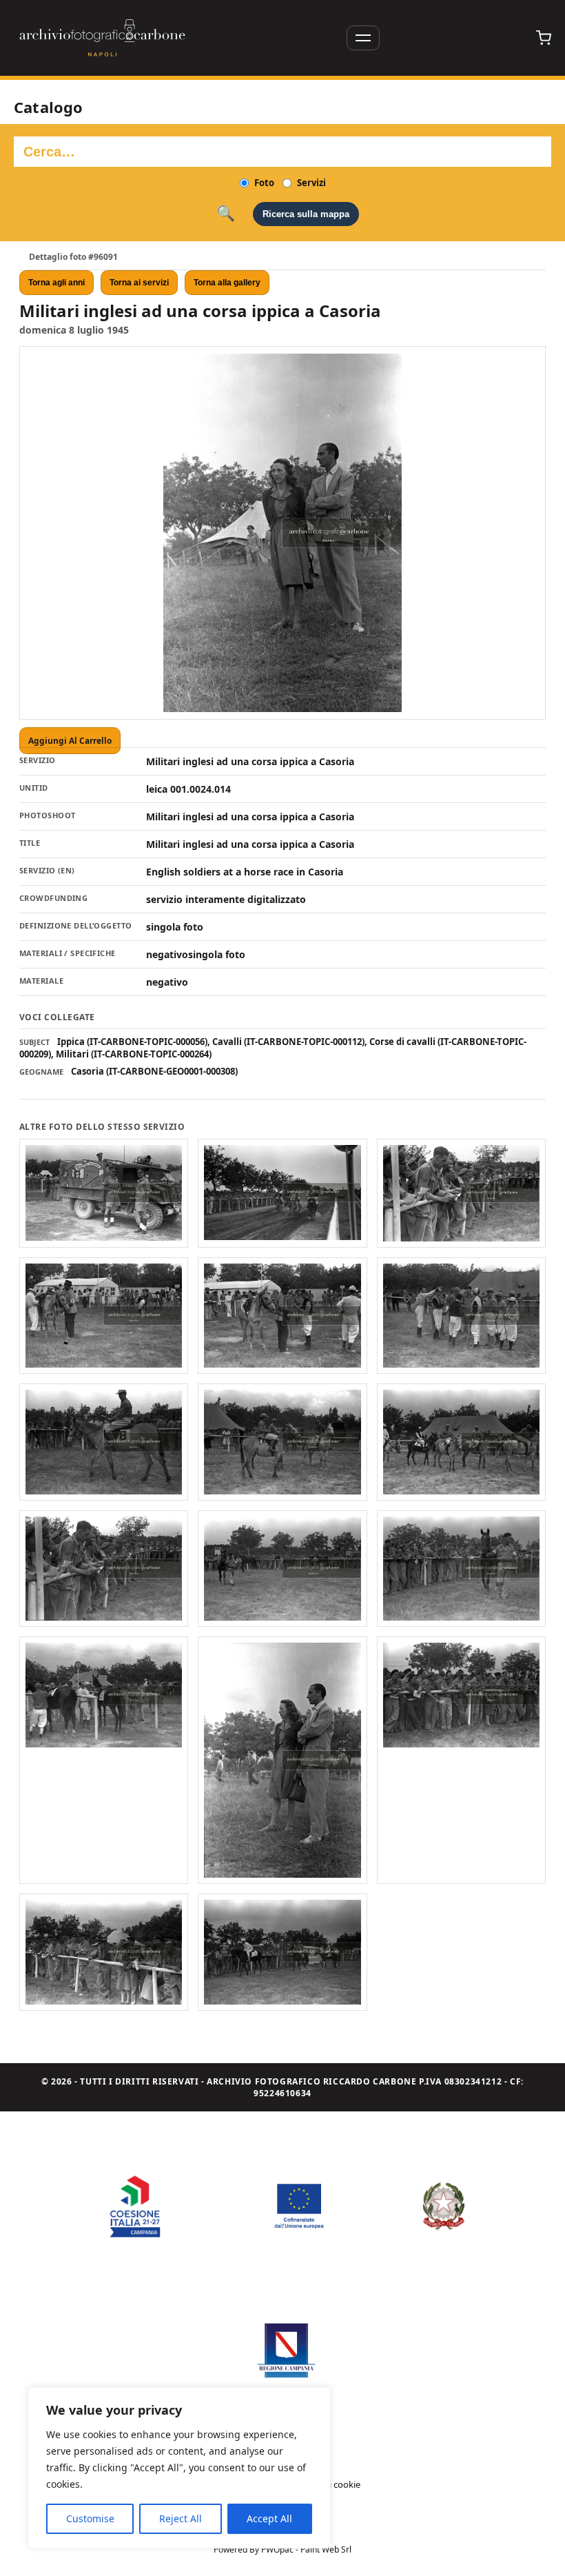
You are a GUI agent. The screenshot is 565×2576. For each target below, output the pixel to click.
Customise (90, 2518)
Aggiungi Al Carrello (70, 741)
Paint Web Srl (326, 2549)
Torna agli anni (56, 283)
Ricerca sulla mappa (306, 214)
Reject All (181, 2518)
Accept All (269, 2518)
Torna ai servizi (139, 283)
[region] (179, 2468)
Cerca (226, 214)
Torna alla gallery (227, 283)
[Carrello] (544, 38)
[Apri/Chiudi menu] (363, 38)
